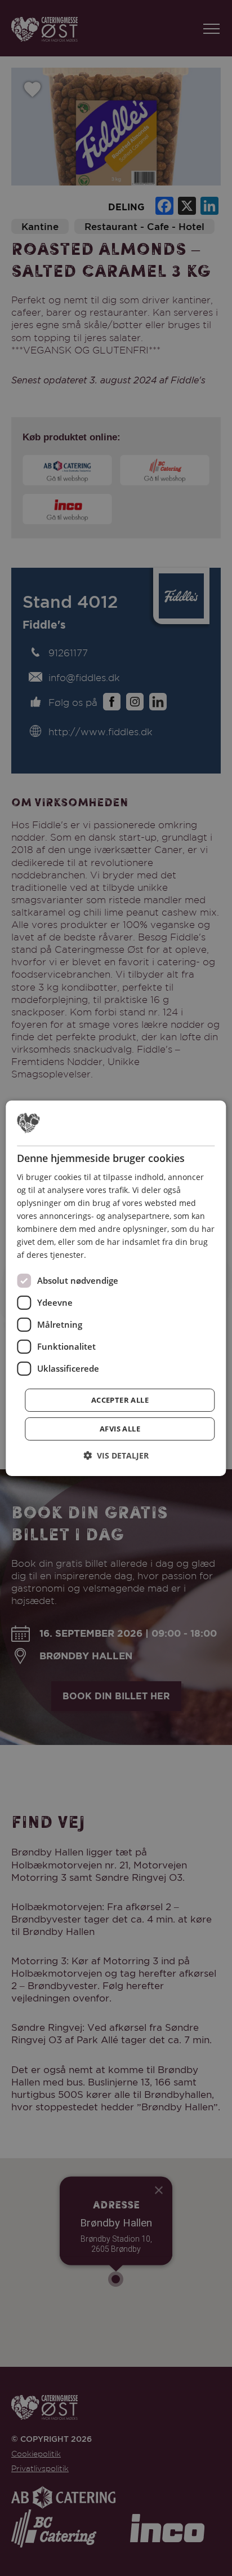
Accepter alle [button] (120, 1400)
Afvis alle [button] (120, 1429)
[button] (116, 1455)
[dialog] (116, 1288)
